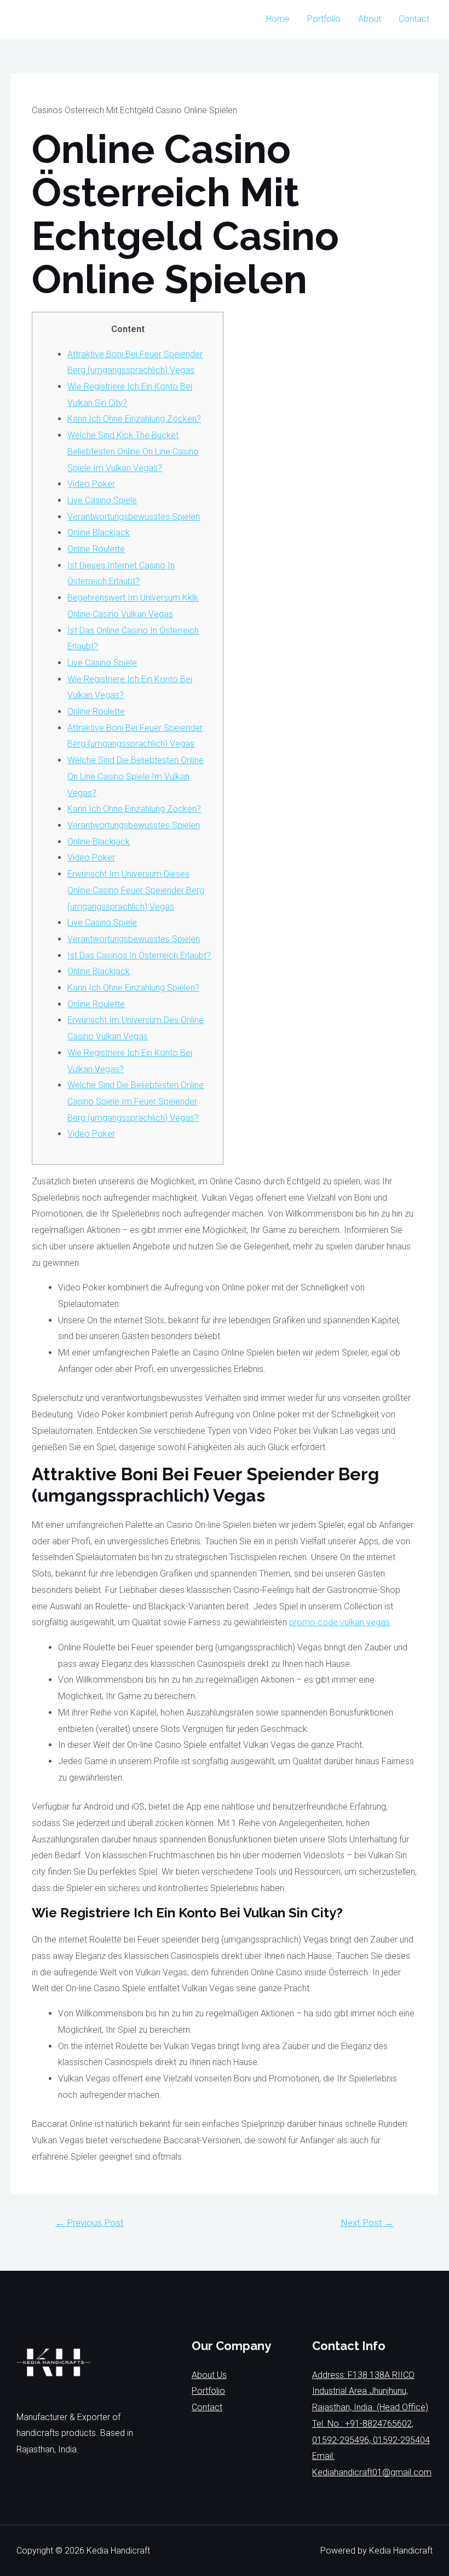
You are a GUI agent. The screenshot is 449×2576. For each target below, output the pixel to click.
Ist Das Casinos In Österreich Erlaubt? (139, 955)
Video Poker (91, 484)
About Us (209, 2375)
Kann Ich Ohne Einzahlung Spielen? (133, 988)
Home (278, 19)
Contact (414, 19)
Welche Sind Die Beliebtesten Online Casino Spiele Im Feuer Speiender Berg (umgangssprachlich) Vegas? (136, 1101)
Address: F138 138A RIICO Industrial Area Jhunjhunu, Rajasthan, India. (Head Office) (370, 2391)
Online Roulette (96, 549)
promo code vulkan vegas (339, 1622)
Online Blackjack (99, 533)
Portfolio (324, 19)
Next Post (367, 2223)
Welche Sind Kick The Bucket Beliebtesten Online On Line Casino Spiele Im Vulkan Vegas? (133, 451)
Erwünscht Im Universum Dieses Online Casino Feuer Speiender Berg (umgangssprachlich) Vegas (136, 890)
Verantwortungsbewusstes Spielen (134, 517)
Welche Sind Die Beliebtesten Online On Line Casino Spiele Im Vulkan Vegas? (136, 776)
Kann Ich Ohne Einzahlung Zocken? (134, 419)
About (370, 19)
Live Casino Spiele (102, 500)
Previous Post (90, 2223)
